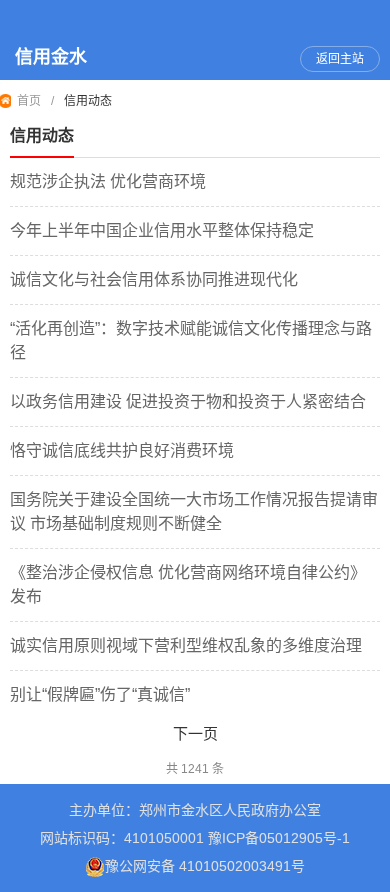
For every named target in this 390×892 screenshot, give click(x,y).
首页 (29, 101)
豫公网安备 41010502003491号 (205, 866)
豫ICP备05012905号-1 (279, 838)
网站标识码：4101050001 (122, 838)
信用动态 (88, 101)
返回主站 (340, 59)
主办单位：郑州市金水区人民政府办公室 (195, 810)
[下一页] (195, 734)
